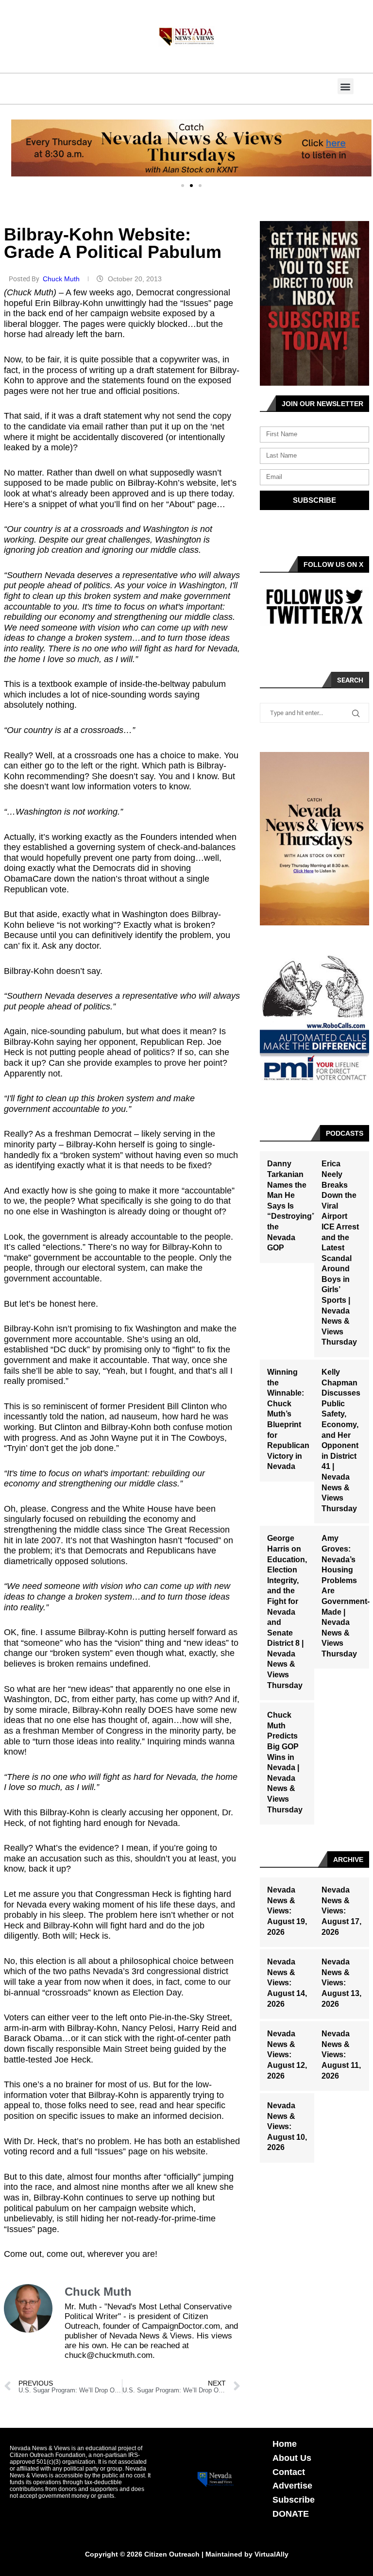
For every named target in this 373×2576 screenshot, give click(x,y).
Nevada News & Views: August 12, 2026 (287, 2055)
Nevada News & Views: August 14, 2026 (287, 1983)
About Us (292, 2458)
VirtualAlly (271, 2554)
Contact (289, 2472)
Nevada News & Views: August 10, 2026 (287, 2126)
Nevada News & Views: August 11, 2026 (341, 2055)
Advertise (292, 2486)
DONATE (291, 2514)
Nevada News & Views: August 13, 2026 (341, 1983)
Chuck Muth (62, 279)
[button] (346, 86)
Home (285, 2444)
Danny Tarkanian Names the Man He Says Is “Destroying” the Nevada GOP (291, 1206)
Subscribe (294, 2500)
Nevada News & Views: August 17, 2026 (341, 1911)
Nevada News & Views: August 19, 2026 (287, 1911)
